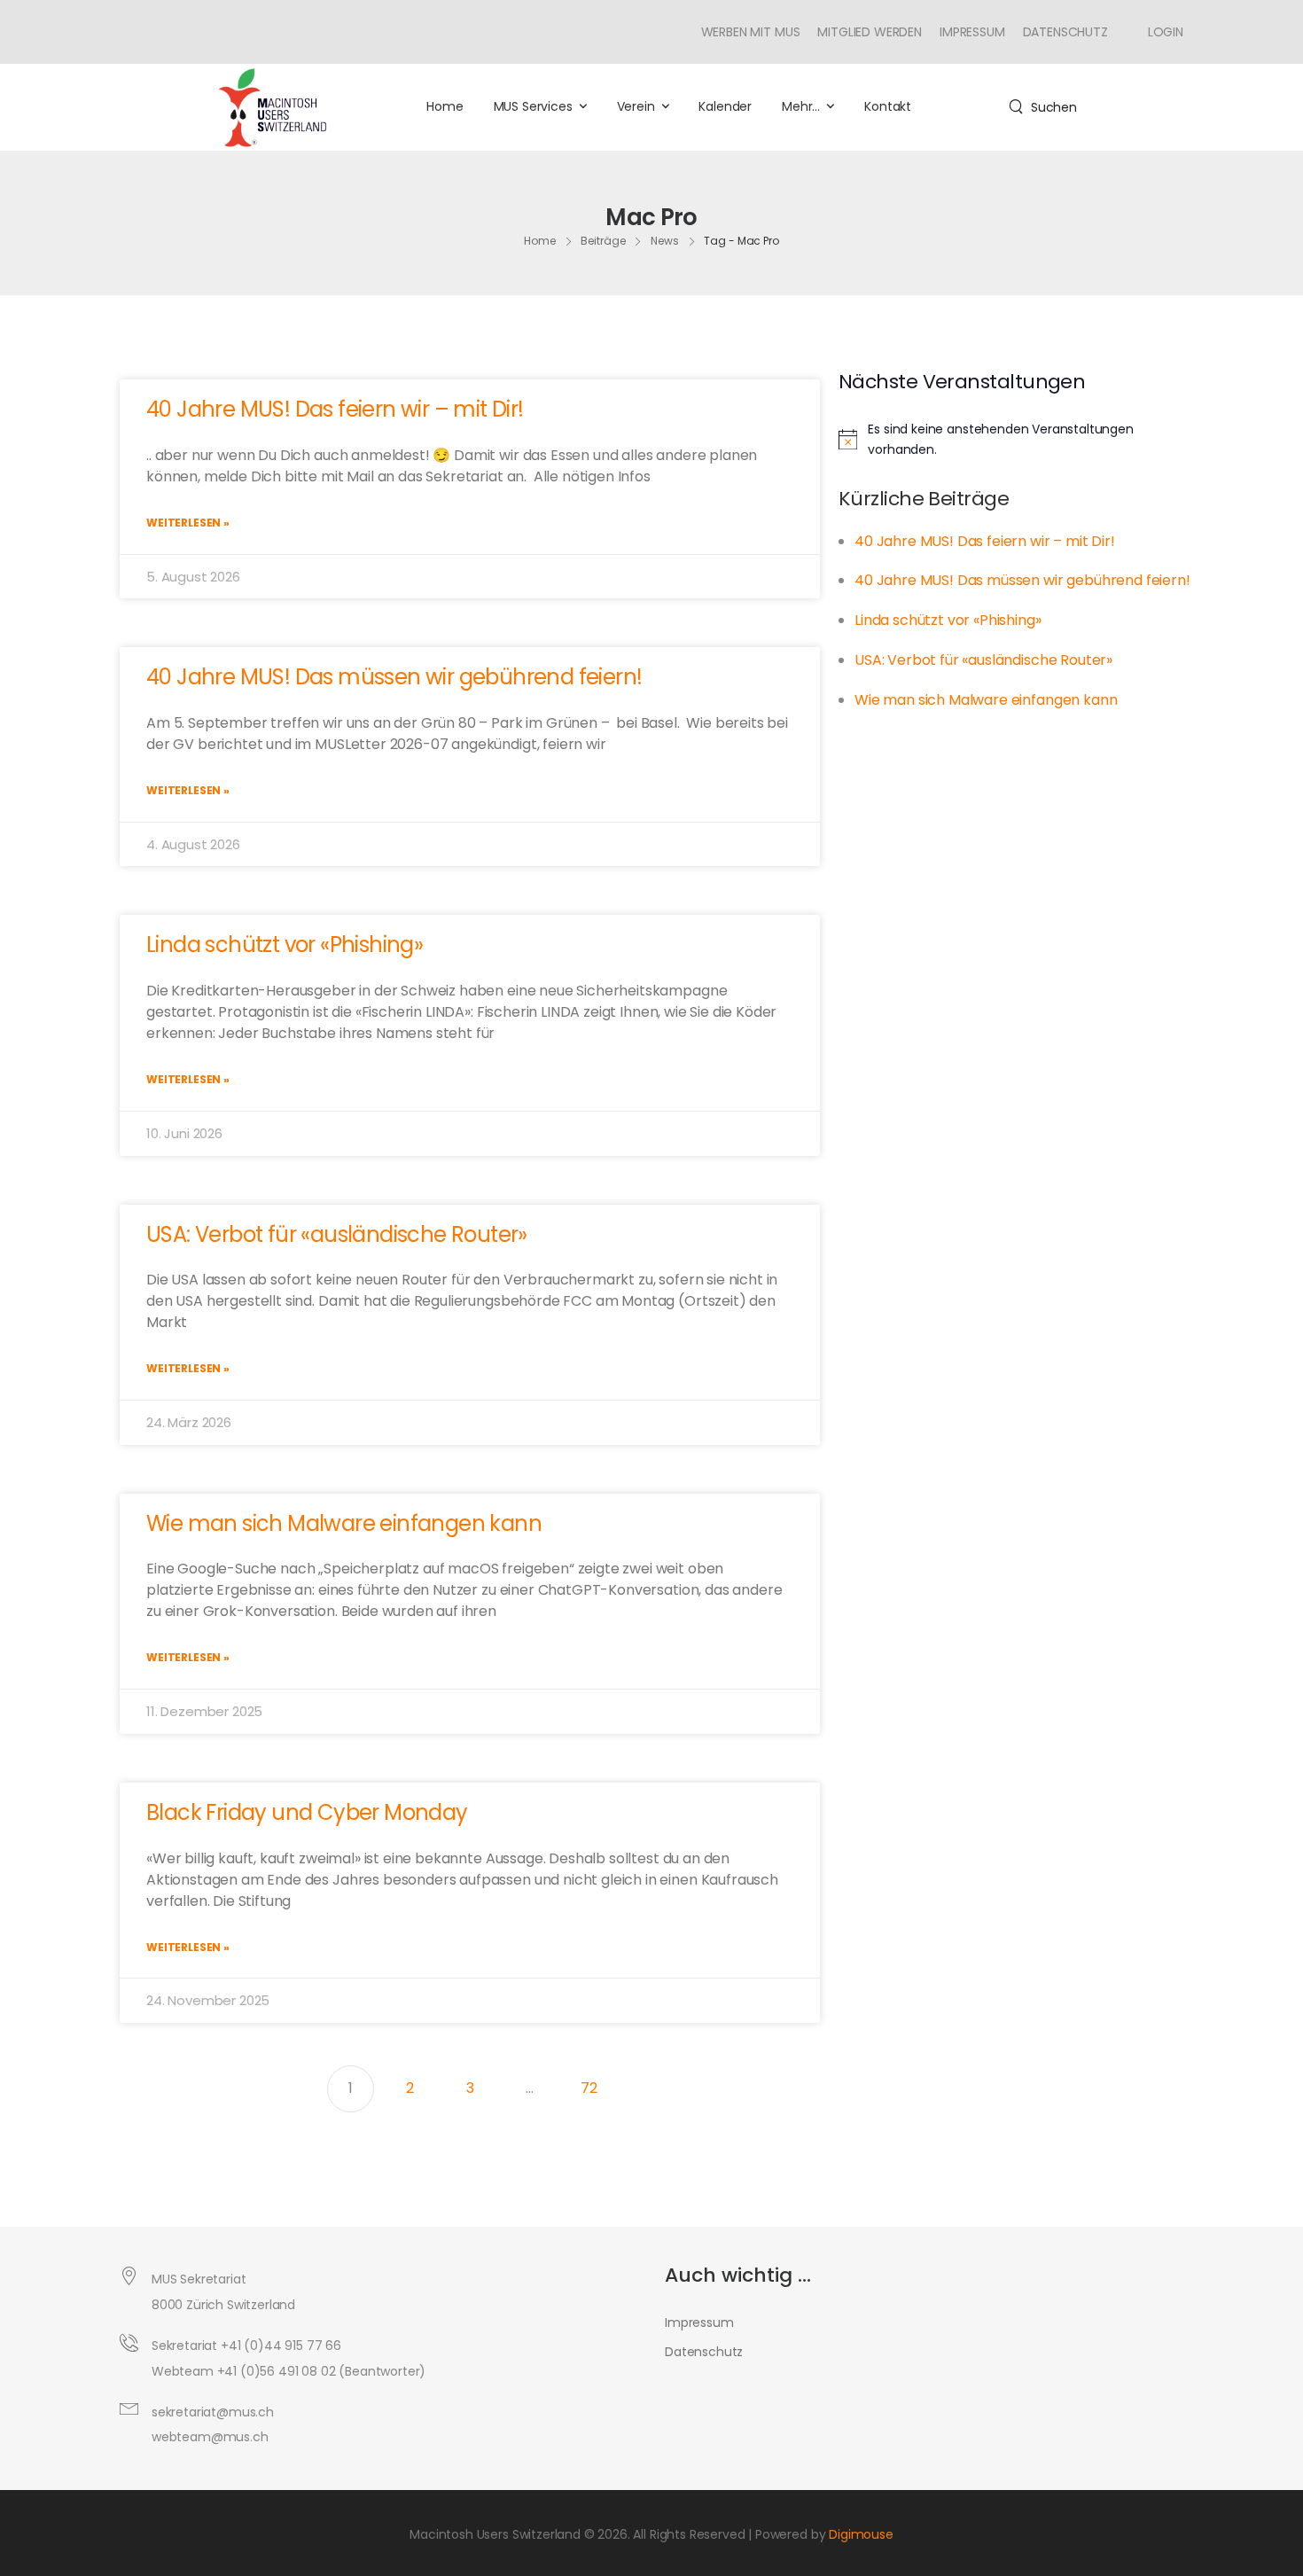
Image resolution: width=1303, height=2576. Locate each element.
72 (597, 2082)
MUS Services (533, 106)
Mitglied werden (870, 32)
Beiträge (603, 241)
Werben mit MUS (751, 32)
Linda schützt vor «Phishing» (285, 945)
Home (445, 106)
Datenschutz (1065, 32)
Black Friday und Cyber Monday (307, 1812)
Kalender (725, 106)
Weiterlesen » (188, 523)
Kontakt (888, 106)
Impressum (972, 32)
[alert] (1018, 439)
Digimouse (861, 2534)
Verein (636, 106)
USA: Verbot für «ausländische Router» (337, 1234)
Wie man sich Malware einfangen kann (344, 1523)
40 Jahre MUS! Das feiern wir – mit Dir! (335, 409)
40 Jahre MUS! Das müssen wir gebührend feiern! (394, 677)
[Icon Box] (1159, 32)
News (665, 241)
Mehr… (801, 106)
